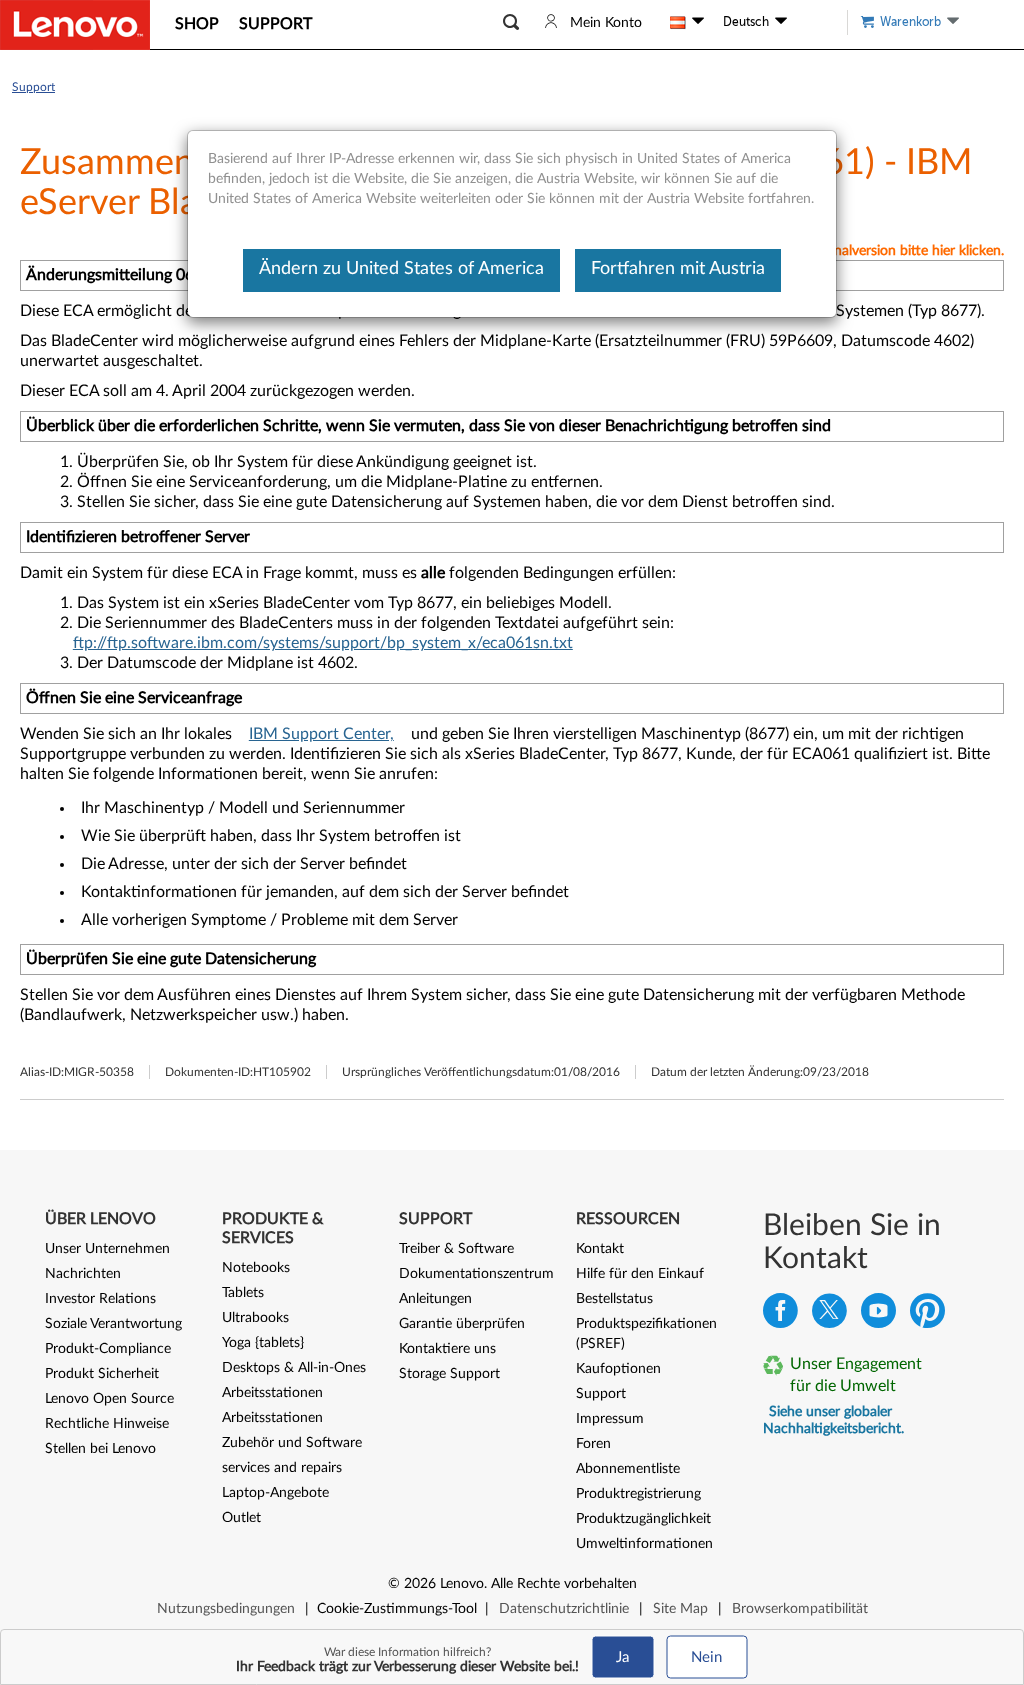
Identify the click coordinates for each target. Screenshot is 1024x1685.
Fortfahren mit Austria (678, 269)
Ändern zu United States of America (401, 269)
